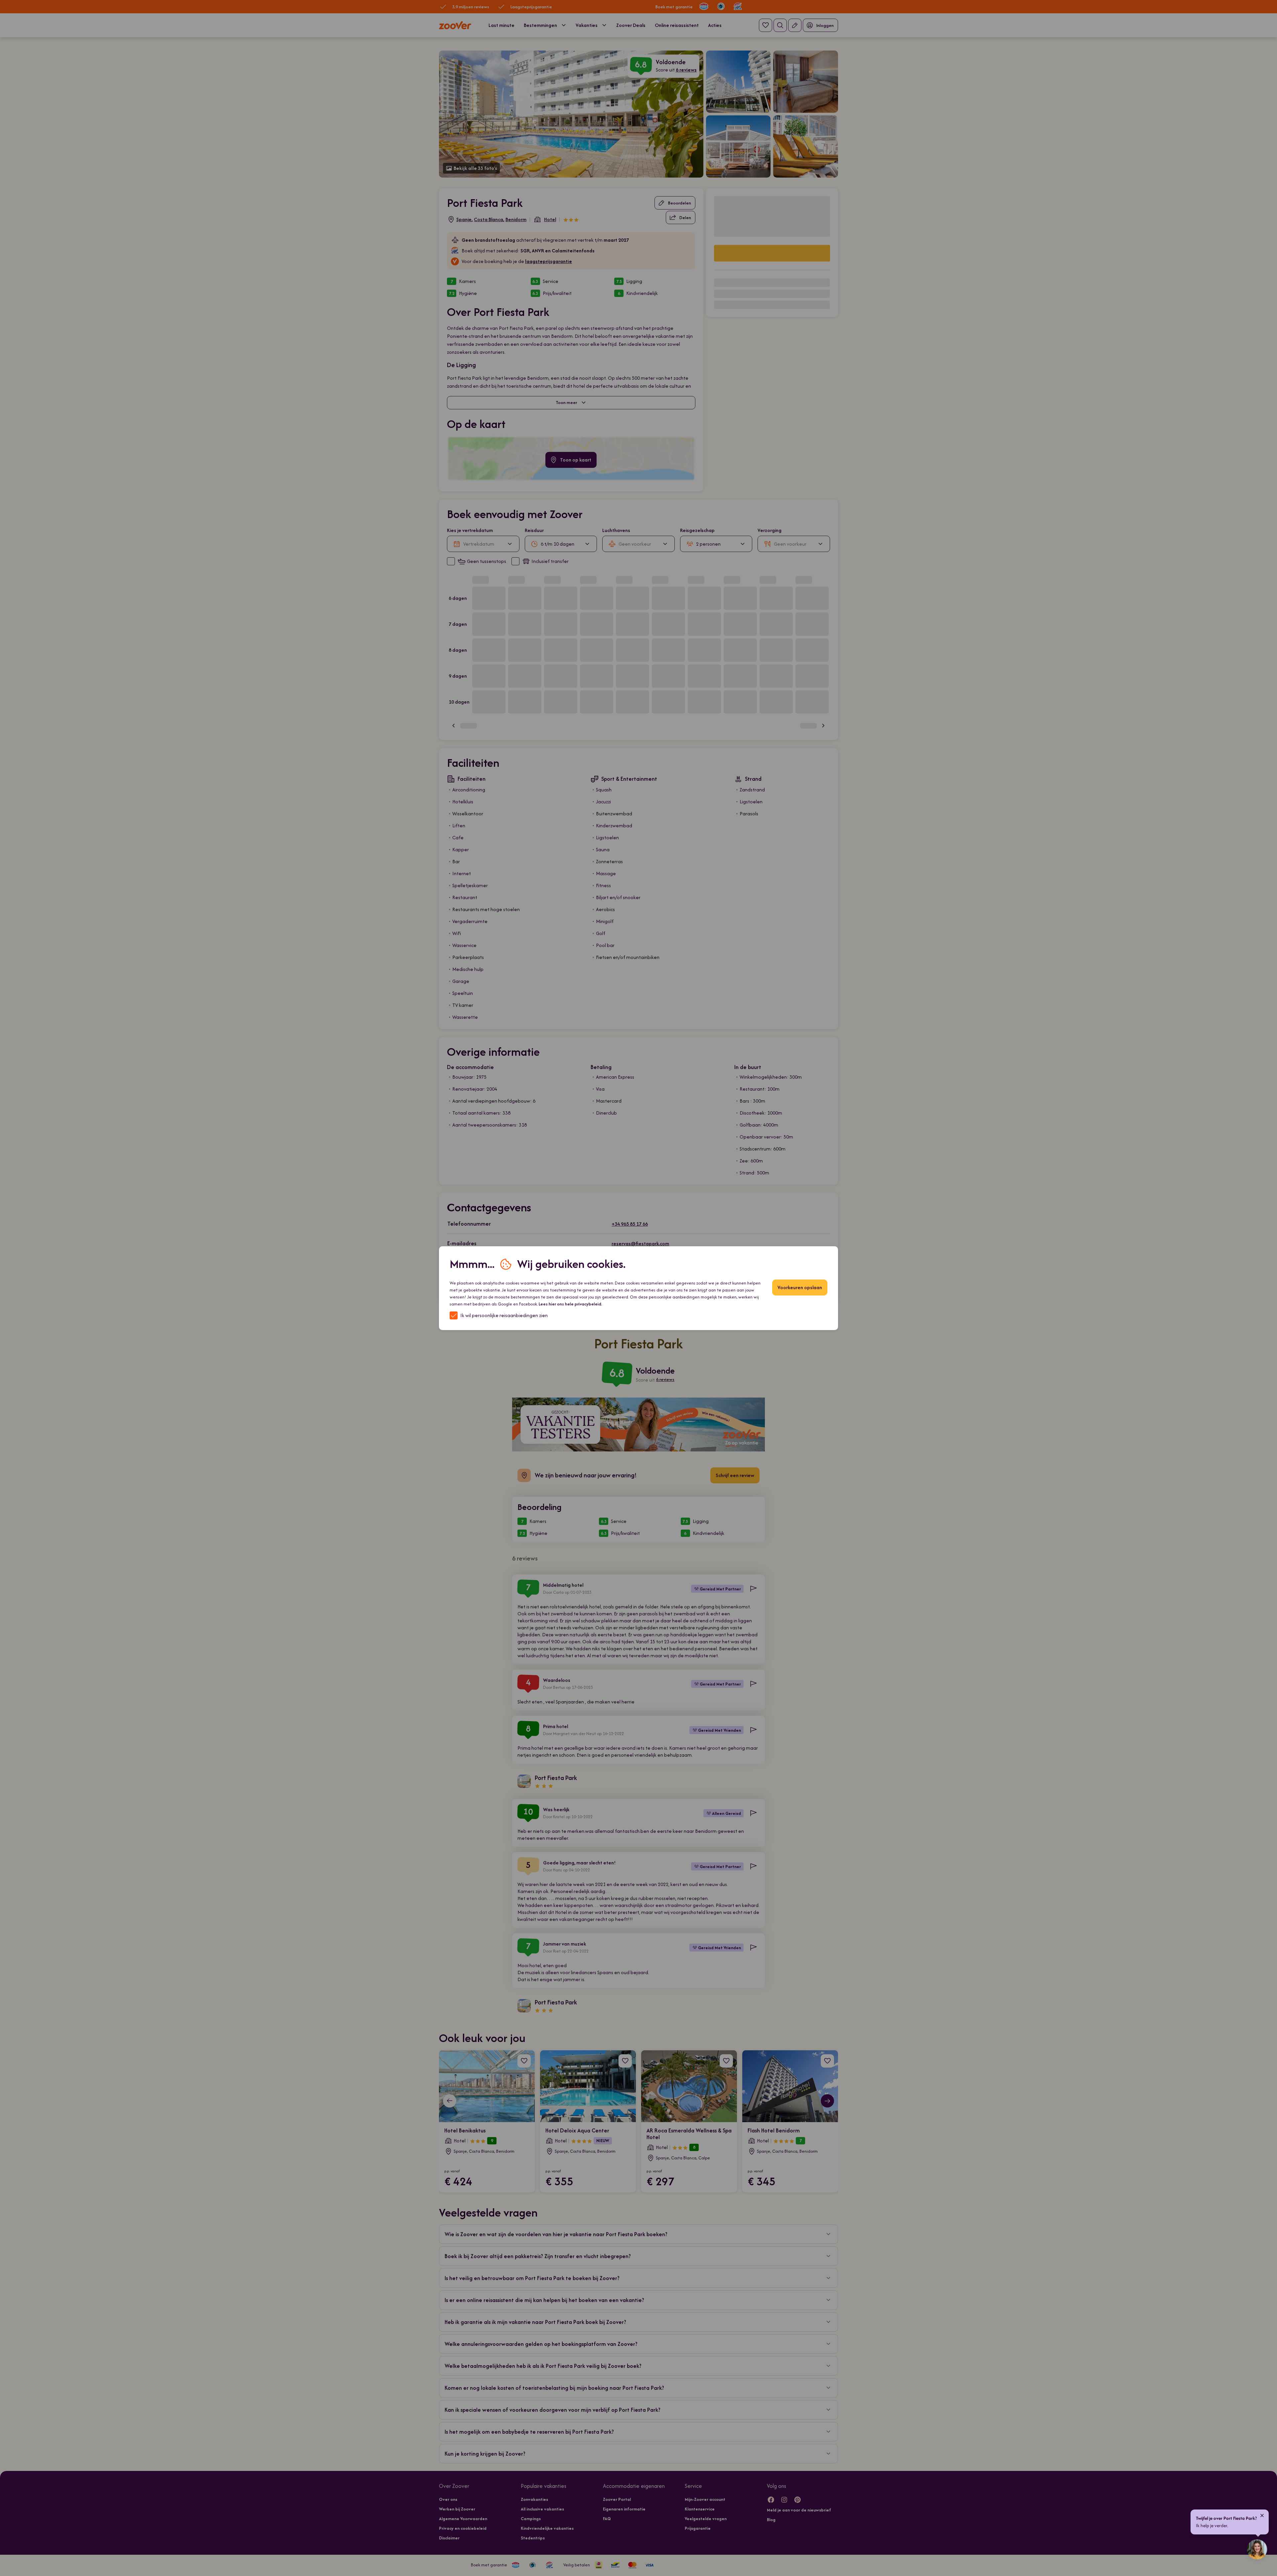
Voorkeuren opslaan (800, 1287)
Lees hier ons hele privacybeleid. (570, 1304)
